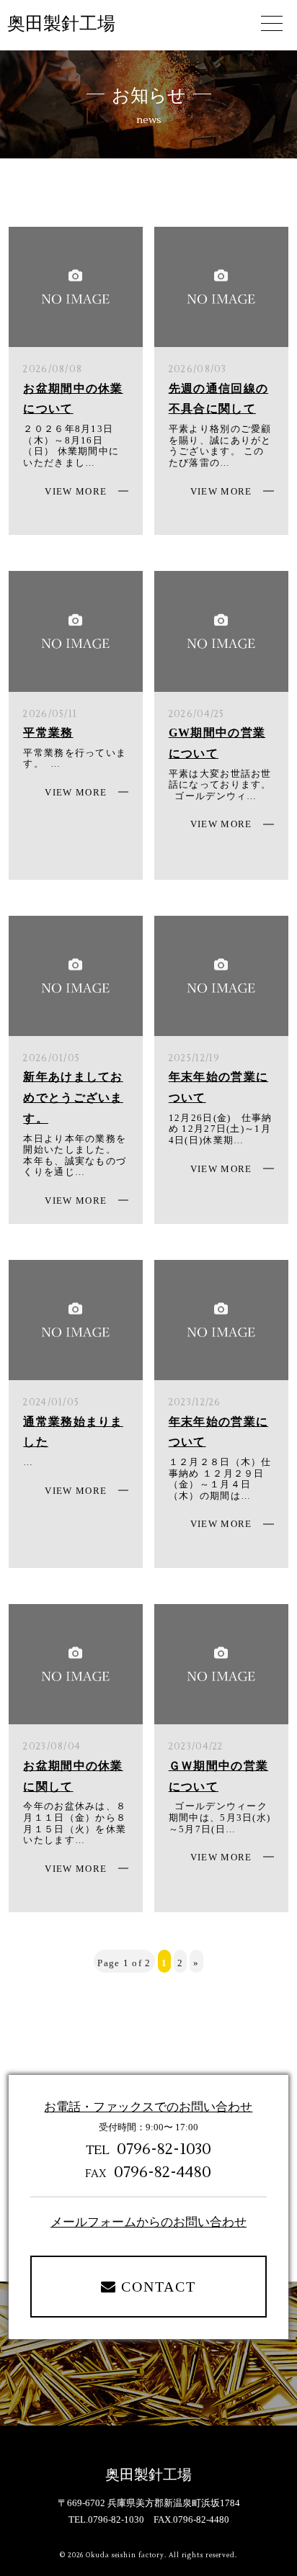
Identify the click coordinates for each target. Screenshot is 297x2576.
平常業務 (48, 733)
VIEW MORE (76, 491)
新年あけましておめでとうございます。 (73, 1098)
